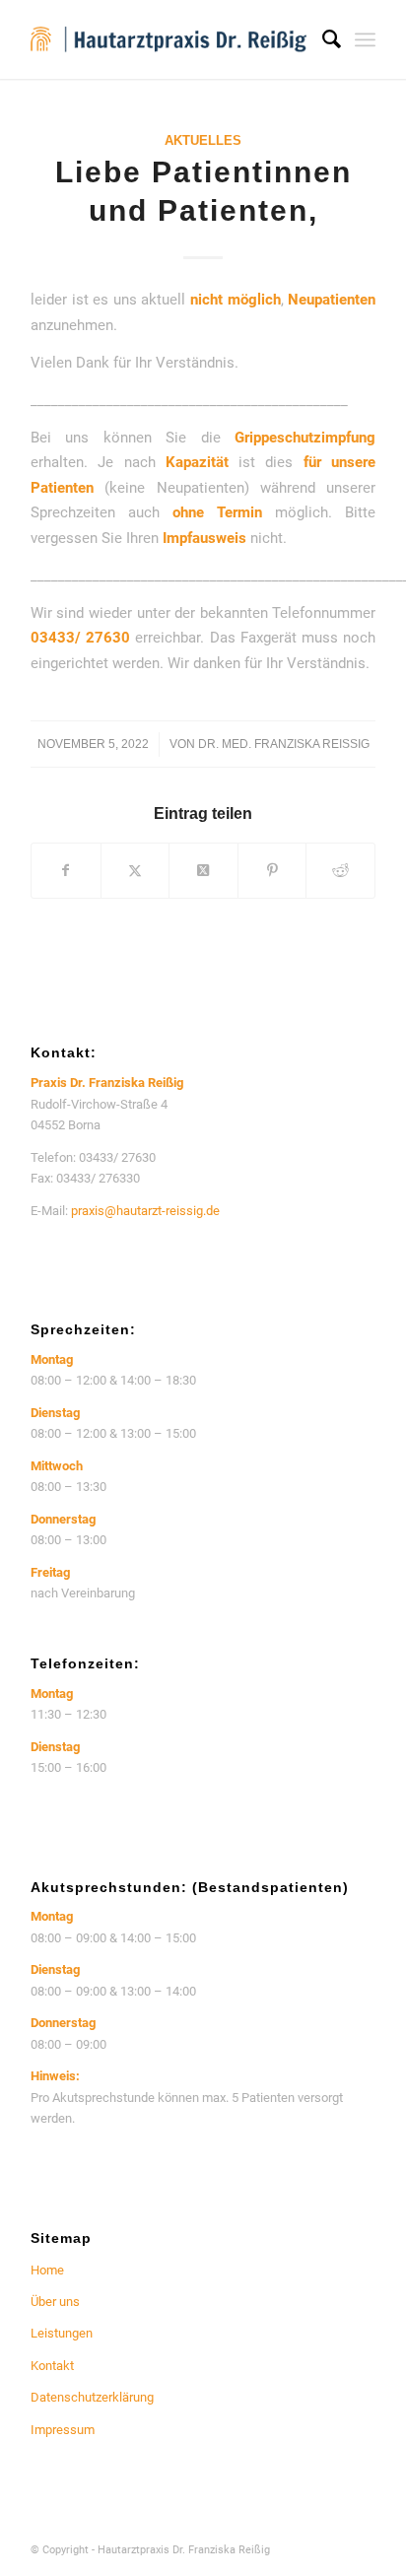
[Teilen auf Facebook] (66, 871)
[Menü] (365, 39)
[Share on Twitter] (203, 871)
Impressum (63, 2430)
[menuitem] (322, 39)
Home (47, 2270)
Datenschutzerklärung (92, 2397)
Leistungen (62, 2333)
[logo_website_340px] (169, 39)
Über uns (55, 2302)
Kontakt (52, 2366)
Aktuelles (203, 140)
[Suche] (322, 39)
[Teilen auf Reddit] (340, 871)
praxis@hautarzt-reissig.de (145, 1211)
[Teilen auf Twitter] (135, 871)
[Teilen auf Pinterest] (272, 871)
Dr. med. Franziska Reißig (284, 744)
